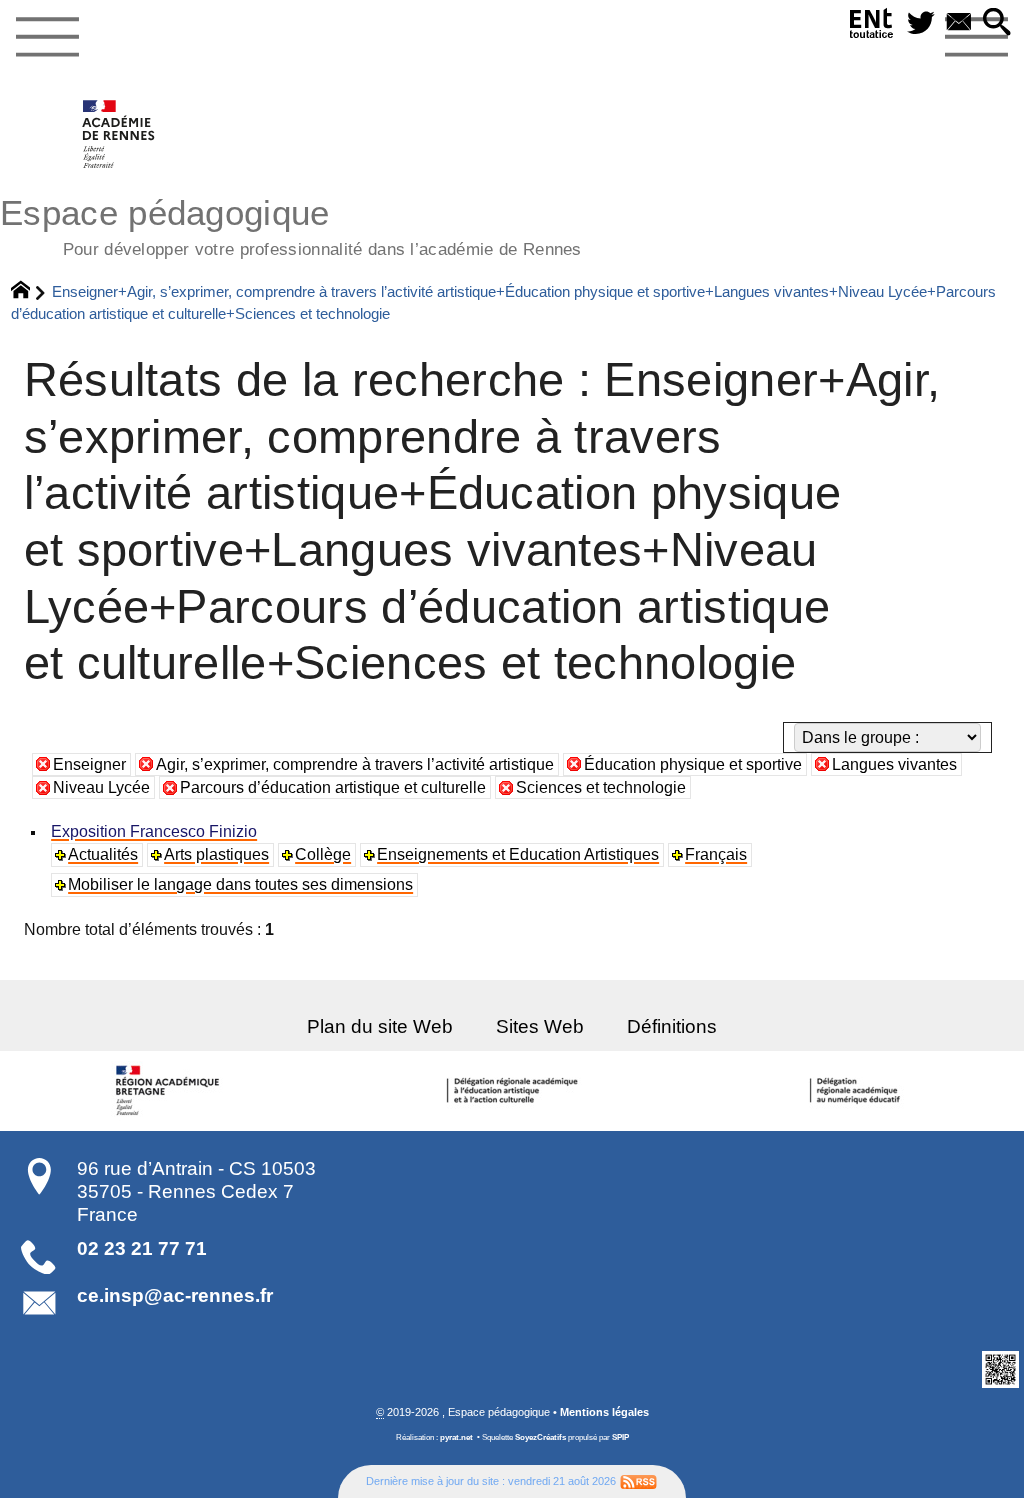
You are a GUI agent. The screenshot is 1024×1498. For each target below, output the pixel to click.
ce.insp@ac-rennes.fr (175, 1295)
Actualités (103, 854)
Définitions (672, 1026)
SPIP (620, 1437)
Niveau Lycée (101, 787)
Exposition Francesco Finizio (154, 831)
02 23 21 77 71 (142, 1248)
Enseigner (89, 764)
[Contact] (959, 23)
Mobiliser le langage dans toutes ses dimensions (240, 884)
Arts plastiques (216, 854)
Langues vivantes (894, 764)
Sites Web (540, 1026)
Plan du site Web (380, 1026)
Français (716, 854)
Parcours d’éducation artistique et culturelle (333, 787)
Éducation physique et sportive (693, 764)
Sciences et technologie (601, 787)
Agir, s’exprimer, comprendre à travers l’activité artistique (355, 764)
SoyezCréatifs (540, 1437)
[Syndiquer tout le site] (638, 1481)
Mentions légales (604, 1412)
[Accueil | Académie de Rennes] (171, 1091)
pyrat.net (456, 1437)
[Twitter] (921, 23)
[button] (997, 23)
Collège (323, 854)
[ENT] (872, 27)
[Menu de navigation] (47, 38)
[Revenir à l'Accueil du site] (29, 292)
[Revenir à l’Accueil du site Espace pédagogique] (119, 134)
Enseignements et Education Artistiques (518, 854)
